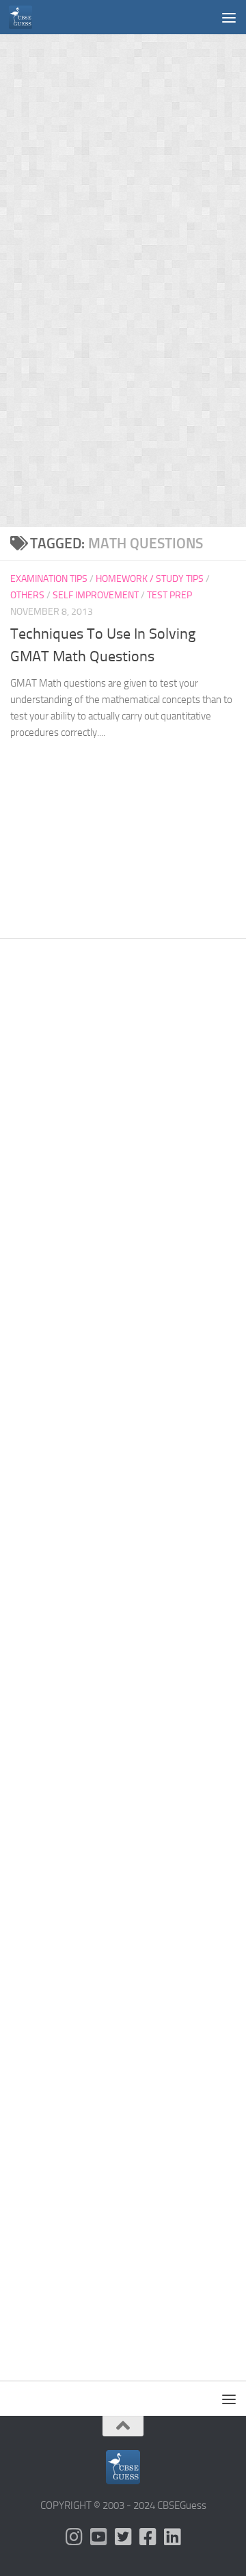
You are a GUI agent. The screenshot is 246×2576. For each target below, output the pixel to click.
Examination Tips (49, 579)
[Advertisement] (123, 157)
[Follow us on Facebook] (148, 2537)
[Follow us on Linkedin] (172, 2537)
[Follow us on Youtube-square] (98, 2537)
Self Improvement (96, 595)
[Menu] (229, 17)
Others (27, 595)
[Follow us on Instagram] (74, 2537)
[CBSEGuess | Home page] (24, 17)
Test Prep (169, 595)
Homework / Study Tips (150, 579)
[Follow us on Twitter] (123, 2537)
